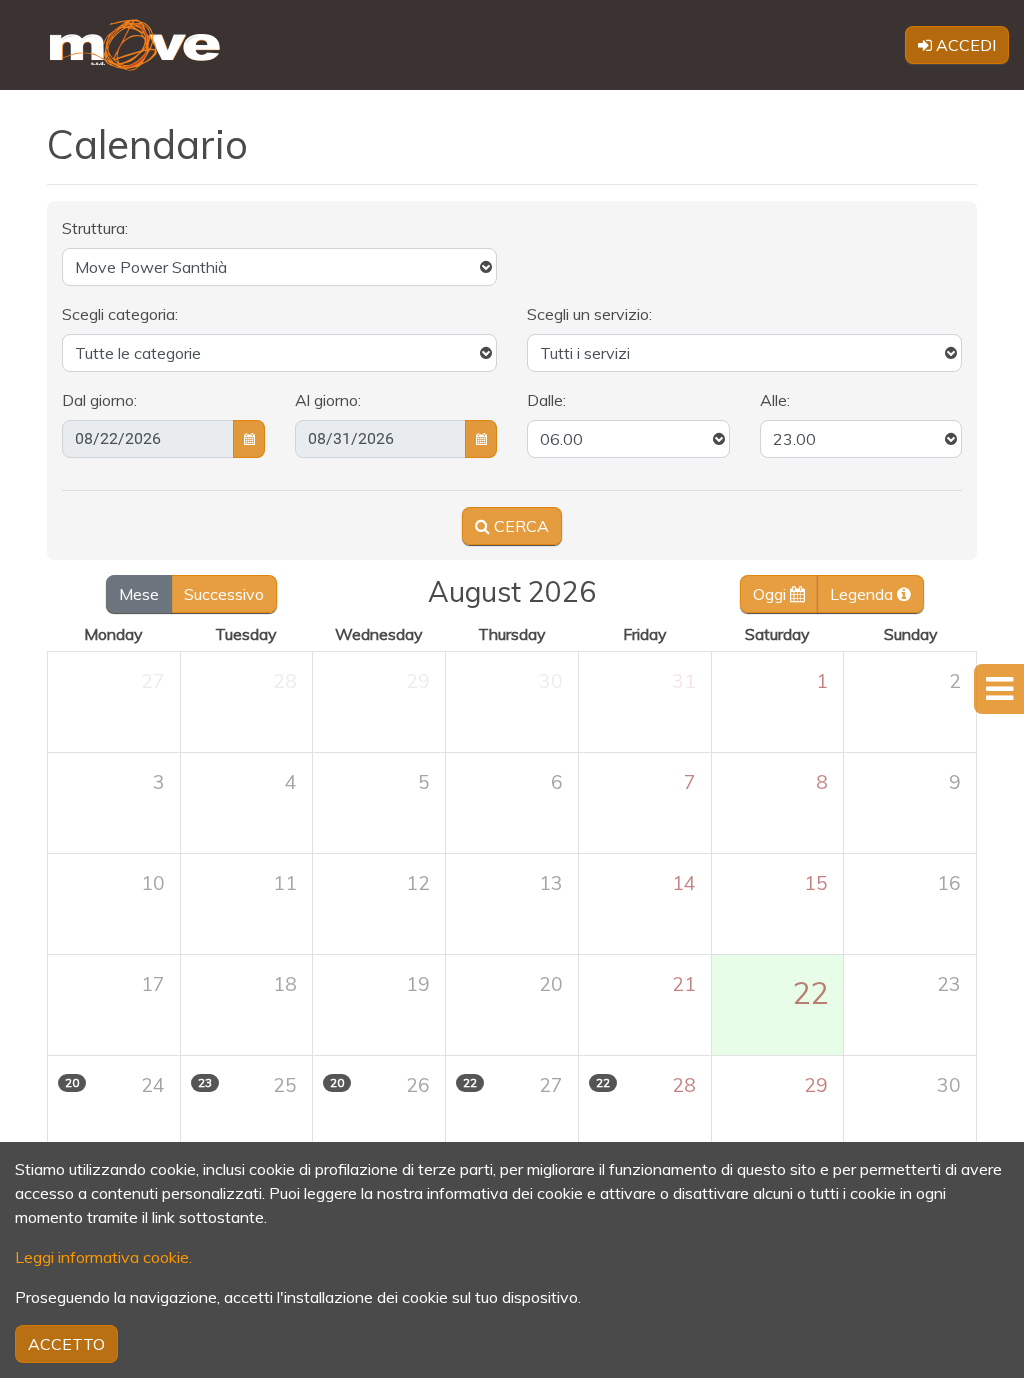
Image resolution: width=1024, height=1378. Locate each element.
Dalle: (546, 400)
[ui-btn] (249, 439)
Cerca (519, 526)
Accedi (964, 45)
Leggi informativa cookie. (103, 1257)
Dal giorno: (99, 400)
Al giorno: (328, 400)
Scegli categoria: (120, 314)
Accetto (66, 1344)
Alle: (775, 400)
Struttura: (95, 228)
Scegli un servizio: (589, 314)
